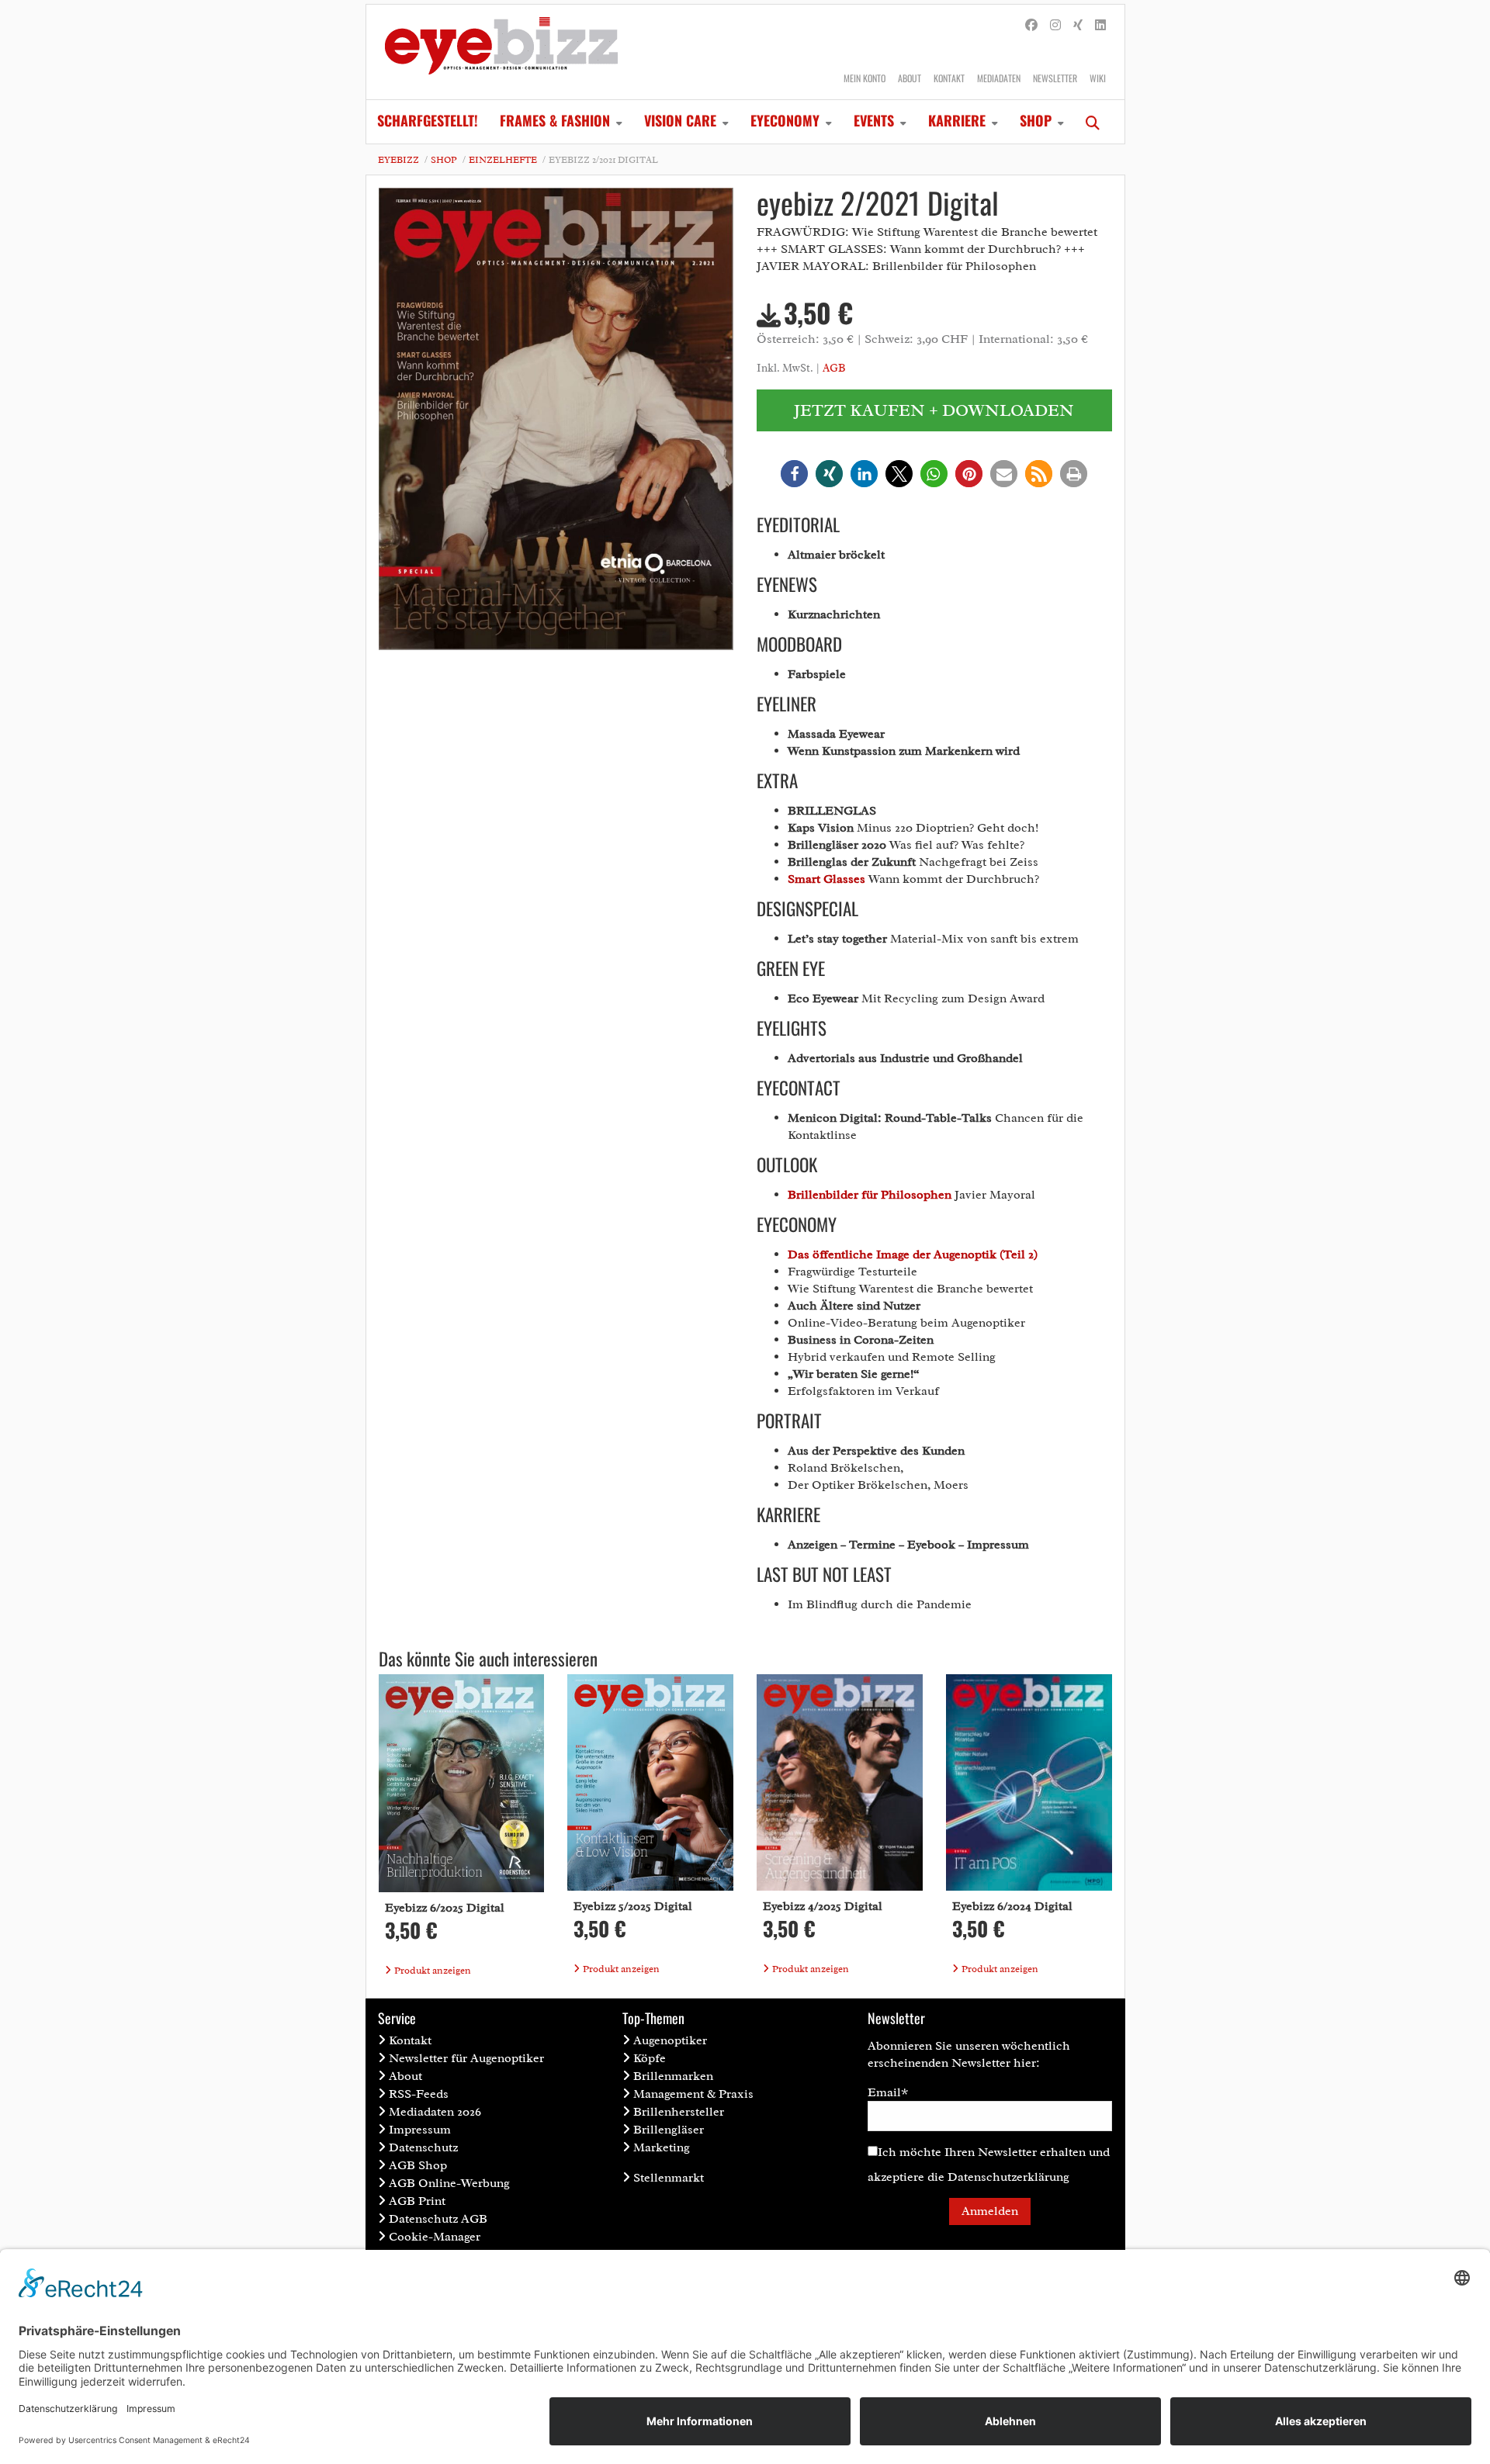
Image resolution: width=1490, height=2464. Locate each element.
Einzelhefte (503, 160)
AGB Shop (418, 2165)
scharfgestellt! (428, 120)
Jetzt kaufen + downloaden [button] (934, 410)
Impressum (420, 2130)
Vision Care (680, 120)
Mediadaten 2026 (435, 2112)
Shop (1036, 120)
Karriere (957, 120)
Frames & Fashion (555, 120)
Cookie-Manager (435, 2237)
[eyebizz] (501, 52)
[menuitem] (428, 122)
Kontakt (949, 78)
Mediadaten (999, 78)
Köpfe (650, 2058)
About (910, 78)
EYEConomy (785, 120)
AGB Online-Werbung (449, 2183)
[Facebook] (1031, 26)
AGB (834, 368)
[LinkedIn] (1100, 26)
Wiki (1098, 78)
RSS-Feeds (419, 2094)
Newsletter (1055, 78)
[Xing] (1078, 26)
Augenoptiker (670, 2040)
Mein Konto (865, 78)
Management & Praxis (693, 2094)
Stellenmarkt (669, 2178)
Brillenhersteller (679, 2112)
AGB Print (417, 2201)
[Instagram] (1055, 26)
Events (874, 120)
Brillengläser (669, 2130)
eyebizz (398, 160)
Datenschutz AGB (438, 2219)
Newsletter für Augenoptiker (466, 2058)
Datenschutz (423, 2147)
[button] (794, 474)
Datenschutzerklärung (1008, 2177)
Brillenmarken (673, 2076)
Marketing (662, 2147)
